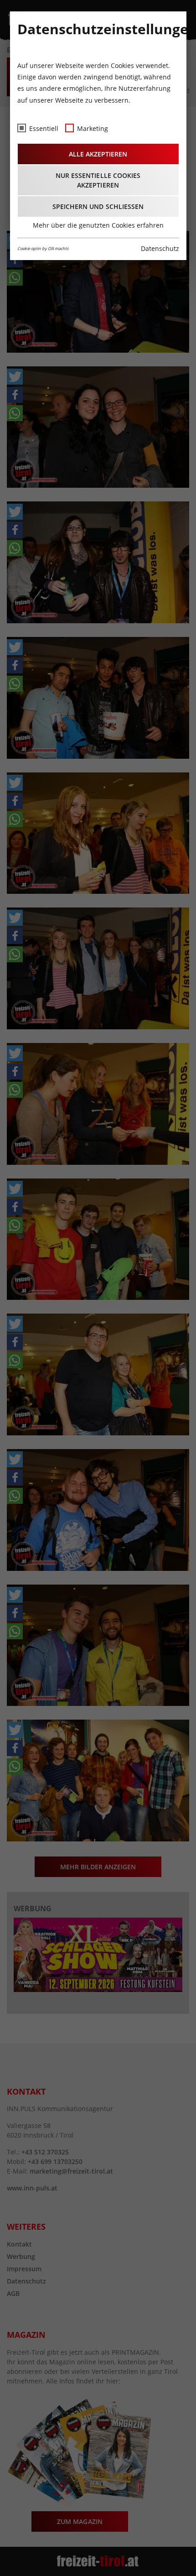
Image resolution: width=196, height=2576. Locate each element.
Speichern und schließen (98, 206)
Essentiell (44, 128)
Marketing (93, 128)
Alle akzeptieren (98, 154)
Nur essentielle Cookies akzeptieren (98, 180)
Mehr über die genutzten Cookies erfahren (98, 225)
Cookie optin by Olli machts (43, 248)
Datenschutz (160, 248)
